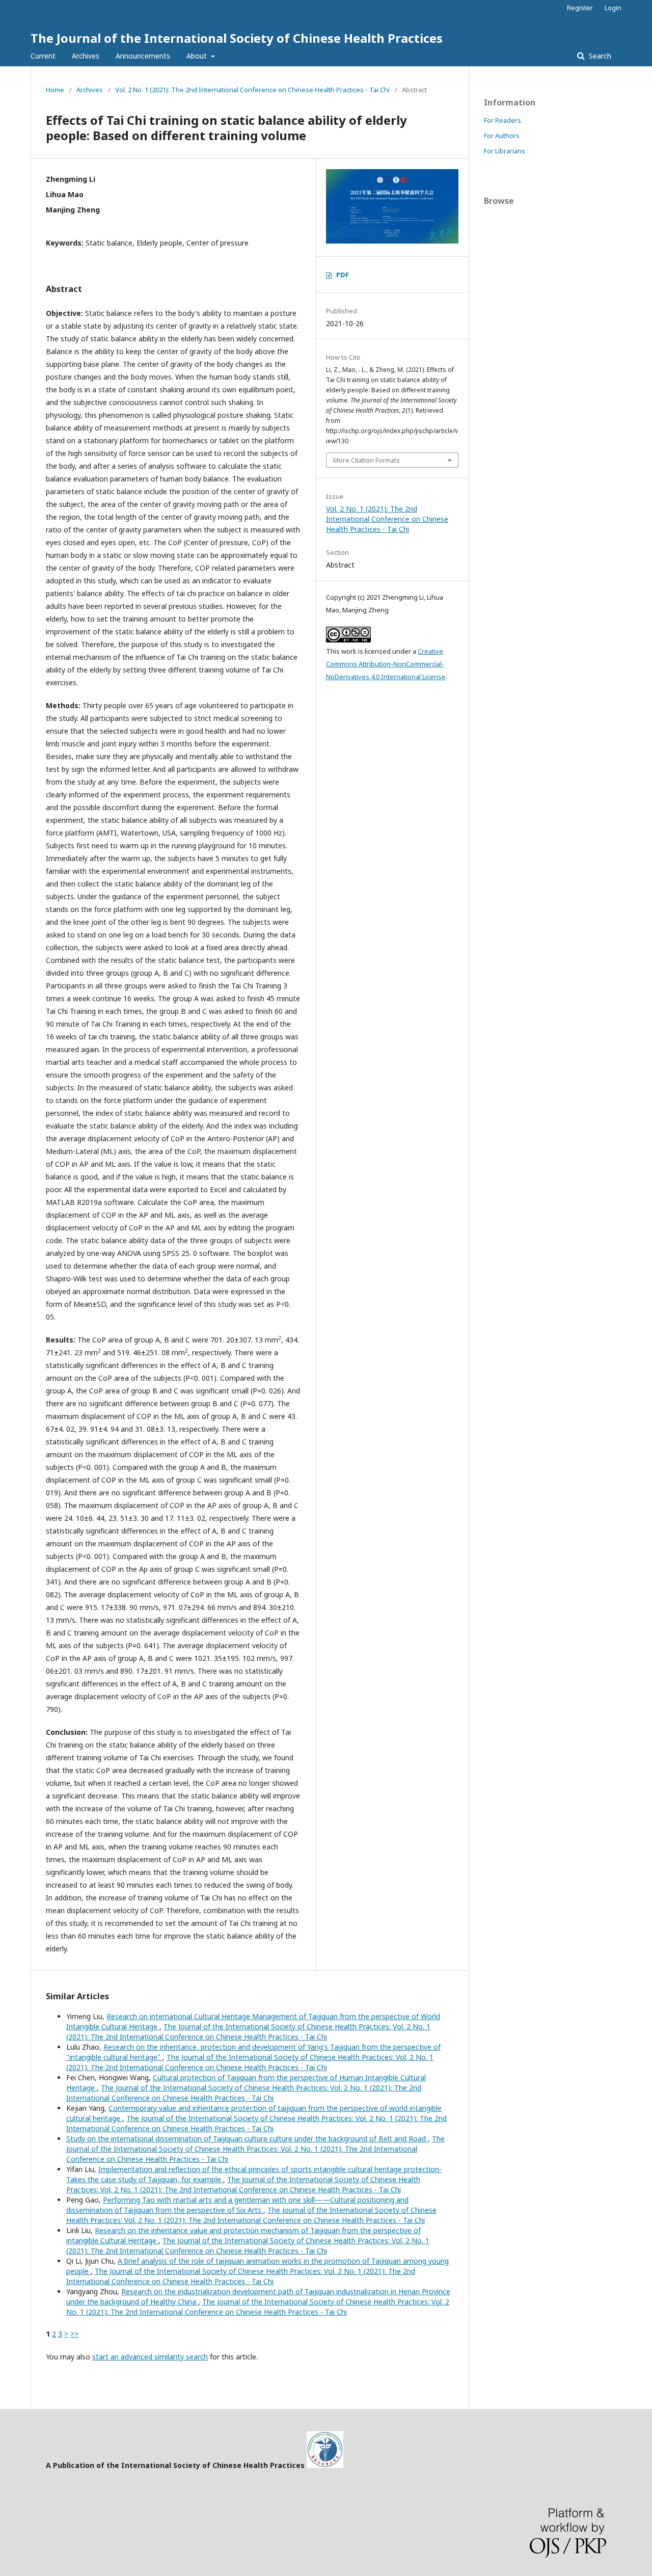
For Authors (502, 136)
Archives (86, 56)
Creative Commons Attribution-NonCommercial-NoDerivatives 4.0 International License (386, 664)
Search (599, 56)
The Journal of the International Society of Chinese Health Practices (237, 38)
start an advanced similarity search (150, 2357)
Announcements (143, 56)
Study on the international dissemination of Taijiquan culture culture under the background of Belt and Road (247, 2139)
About (198, 56)
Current (43, 56)
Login (613, 8)
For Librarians (505, 151)
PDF (343, 275)
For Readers (502, 120)
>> (74, 2334)
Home (55, 90)
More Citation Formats (366, 460)
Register (580, 8)
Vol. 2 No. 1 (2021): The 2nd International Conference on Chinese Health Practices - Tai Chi (252, 90)
